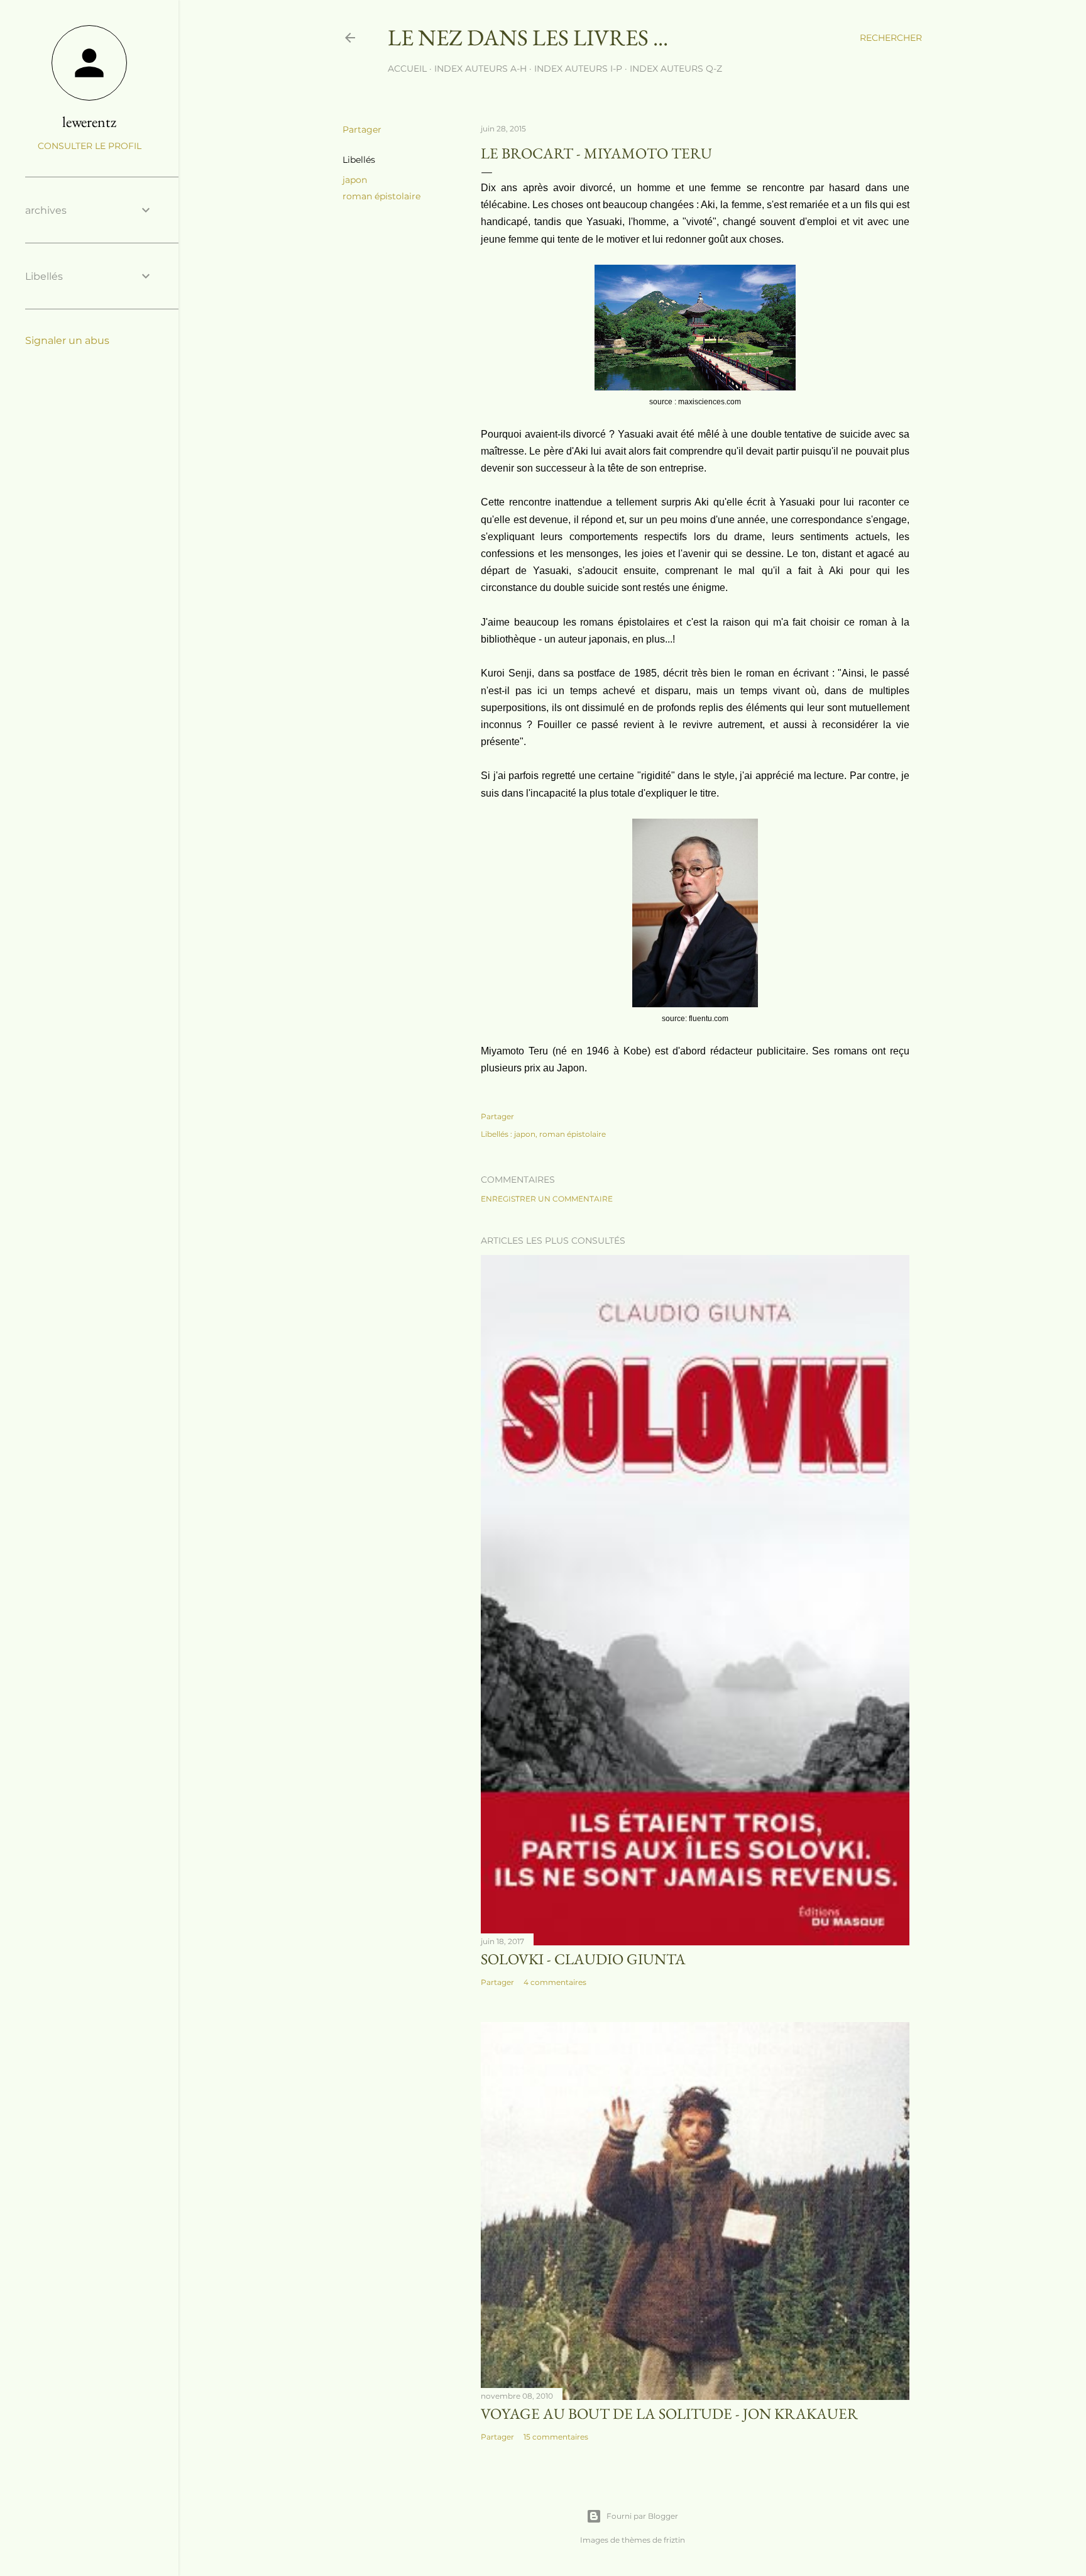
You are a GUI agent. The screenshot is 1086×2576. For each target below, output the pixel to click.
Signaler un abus (67, 340)
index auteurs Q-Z (676, 69)
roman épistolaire (381, 196)
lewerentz (89, 122)
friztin (674, 2540)
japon (355, 180)
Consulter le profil (90, 146)
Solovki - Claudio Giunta (583, 1959)
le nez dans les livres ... (528, 37)
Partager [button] (362, 130)
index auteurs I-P (578, 69)
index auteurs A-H (480, 69)
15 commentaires (556, 2437)
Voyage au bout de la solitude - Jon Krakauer (669, 2413)
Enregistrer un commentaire (547, 1199)
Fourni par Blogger (642, 2516)
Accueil (407, 69)
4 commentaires (555, 1982)
